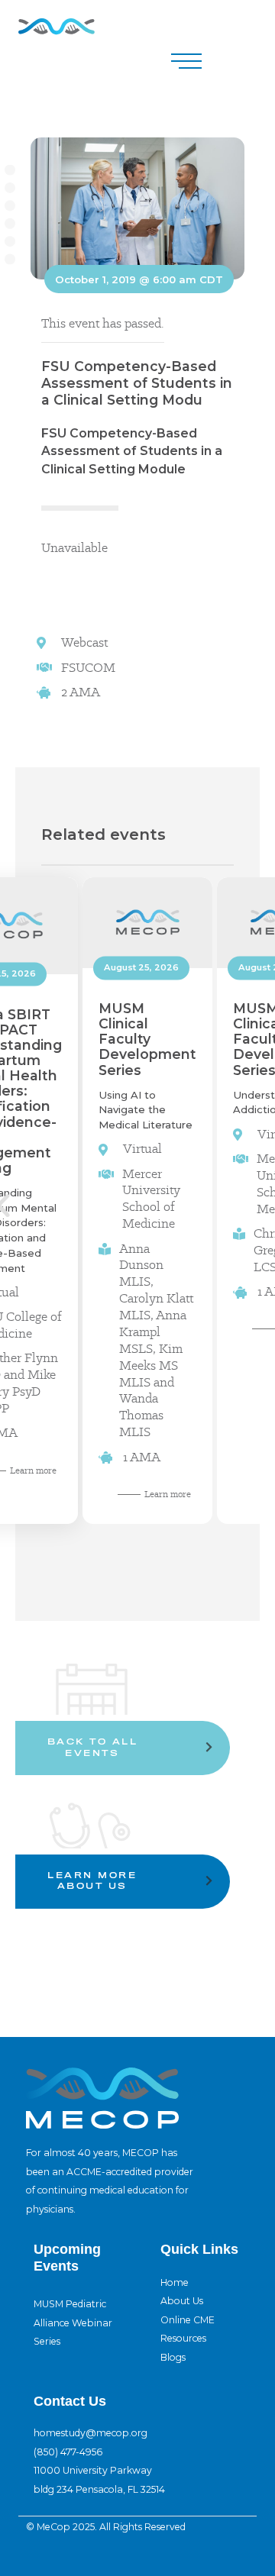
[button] (186, 61)
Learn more (168, 1494)
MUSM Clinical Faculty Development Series (147, 1039)
